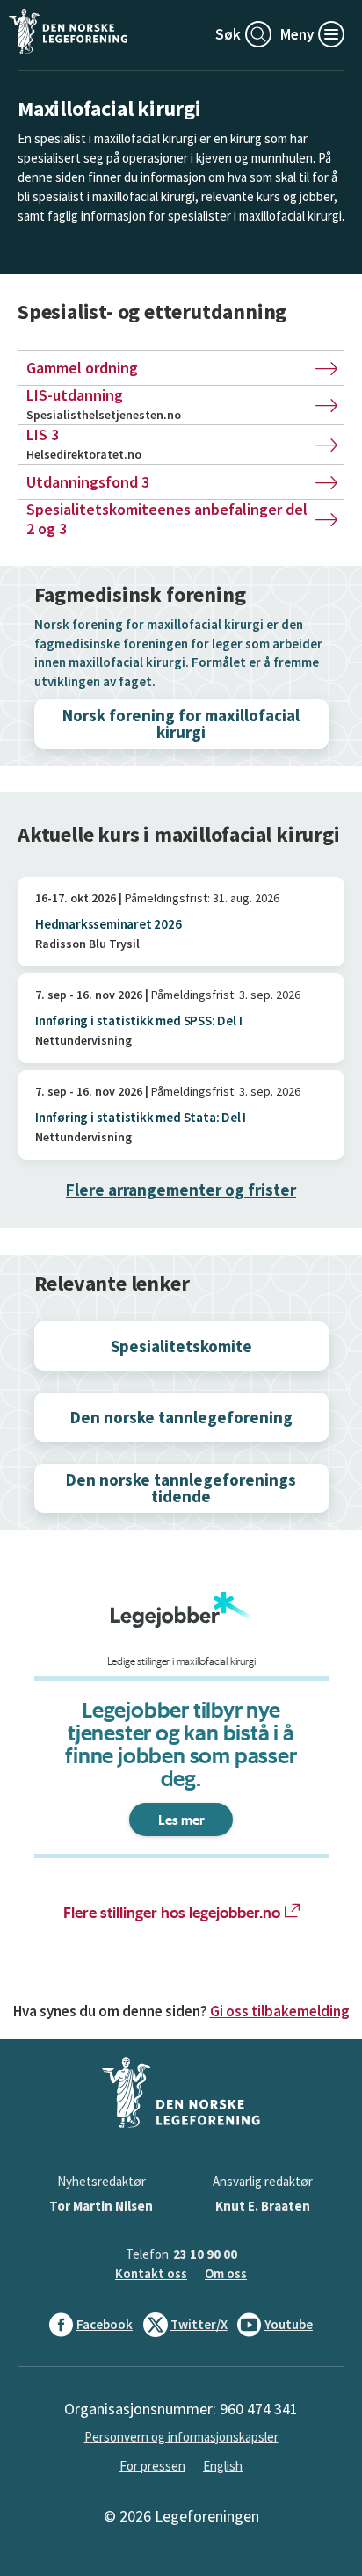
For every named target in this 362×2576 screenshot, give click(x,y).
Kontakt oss (151, 2273)
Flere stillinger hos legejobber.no (172, 1912)
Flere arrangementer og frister (181, 1190)
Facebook (105, 2324)
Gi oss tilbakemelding (280, 2011)
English (223, 2466)
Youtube (289, 2324)
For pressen (152, 2466)
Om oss (226, 2273)
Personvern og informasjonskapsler (181, 2437)
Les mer (181, 1820)
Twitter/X (199, 2324)
